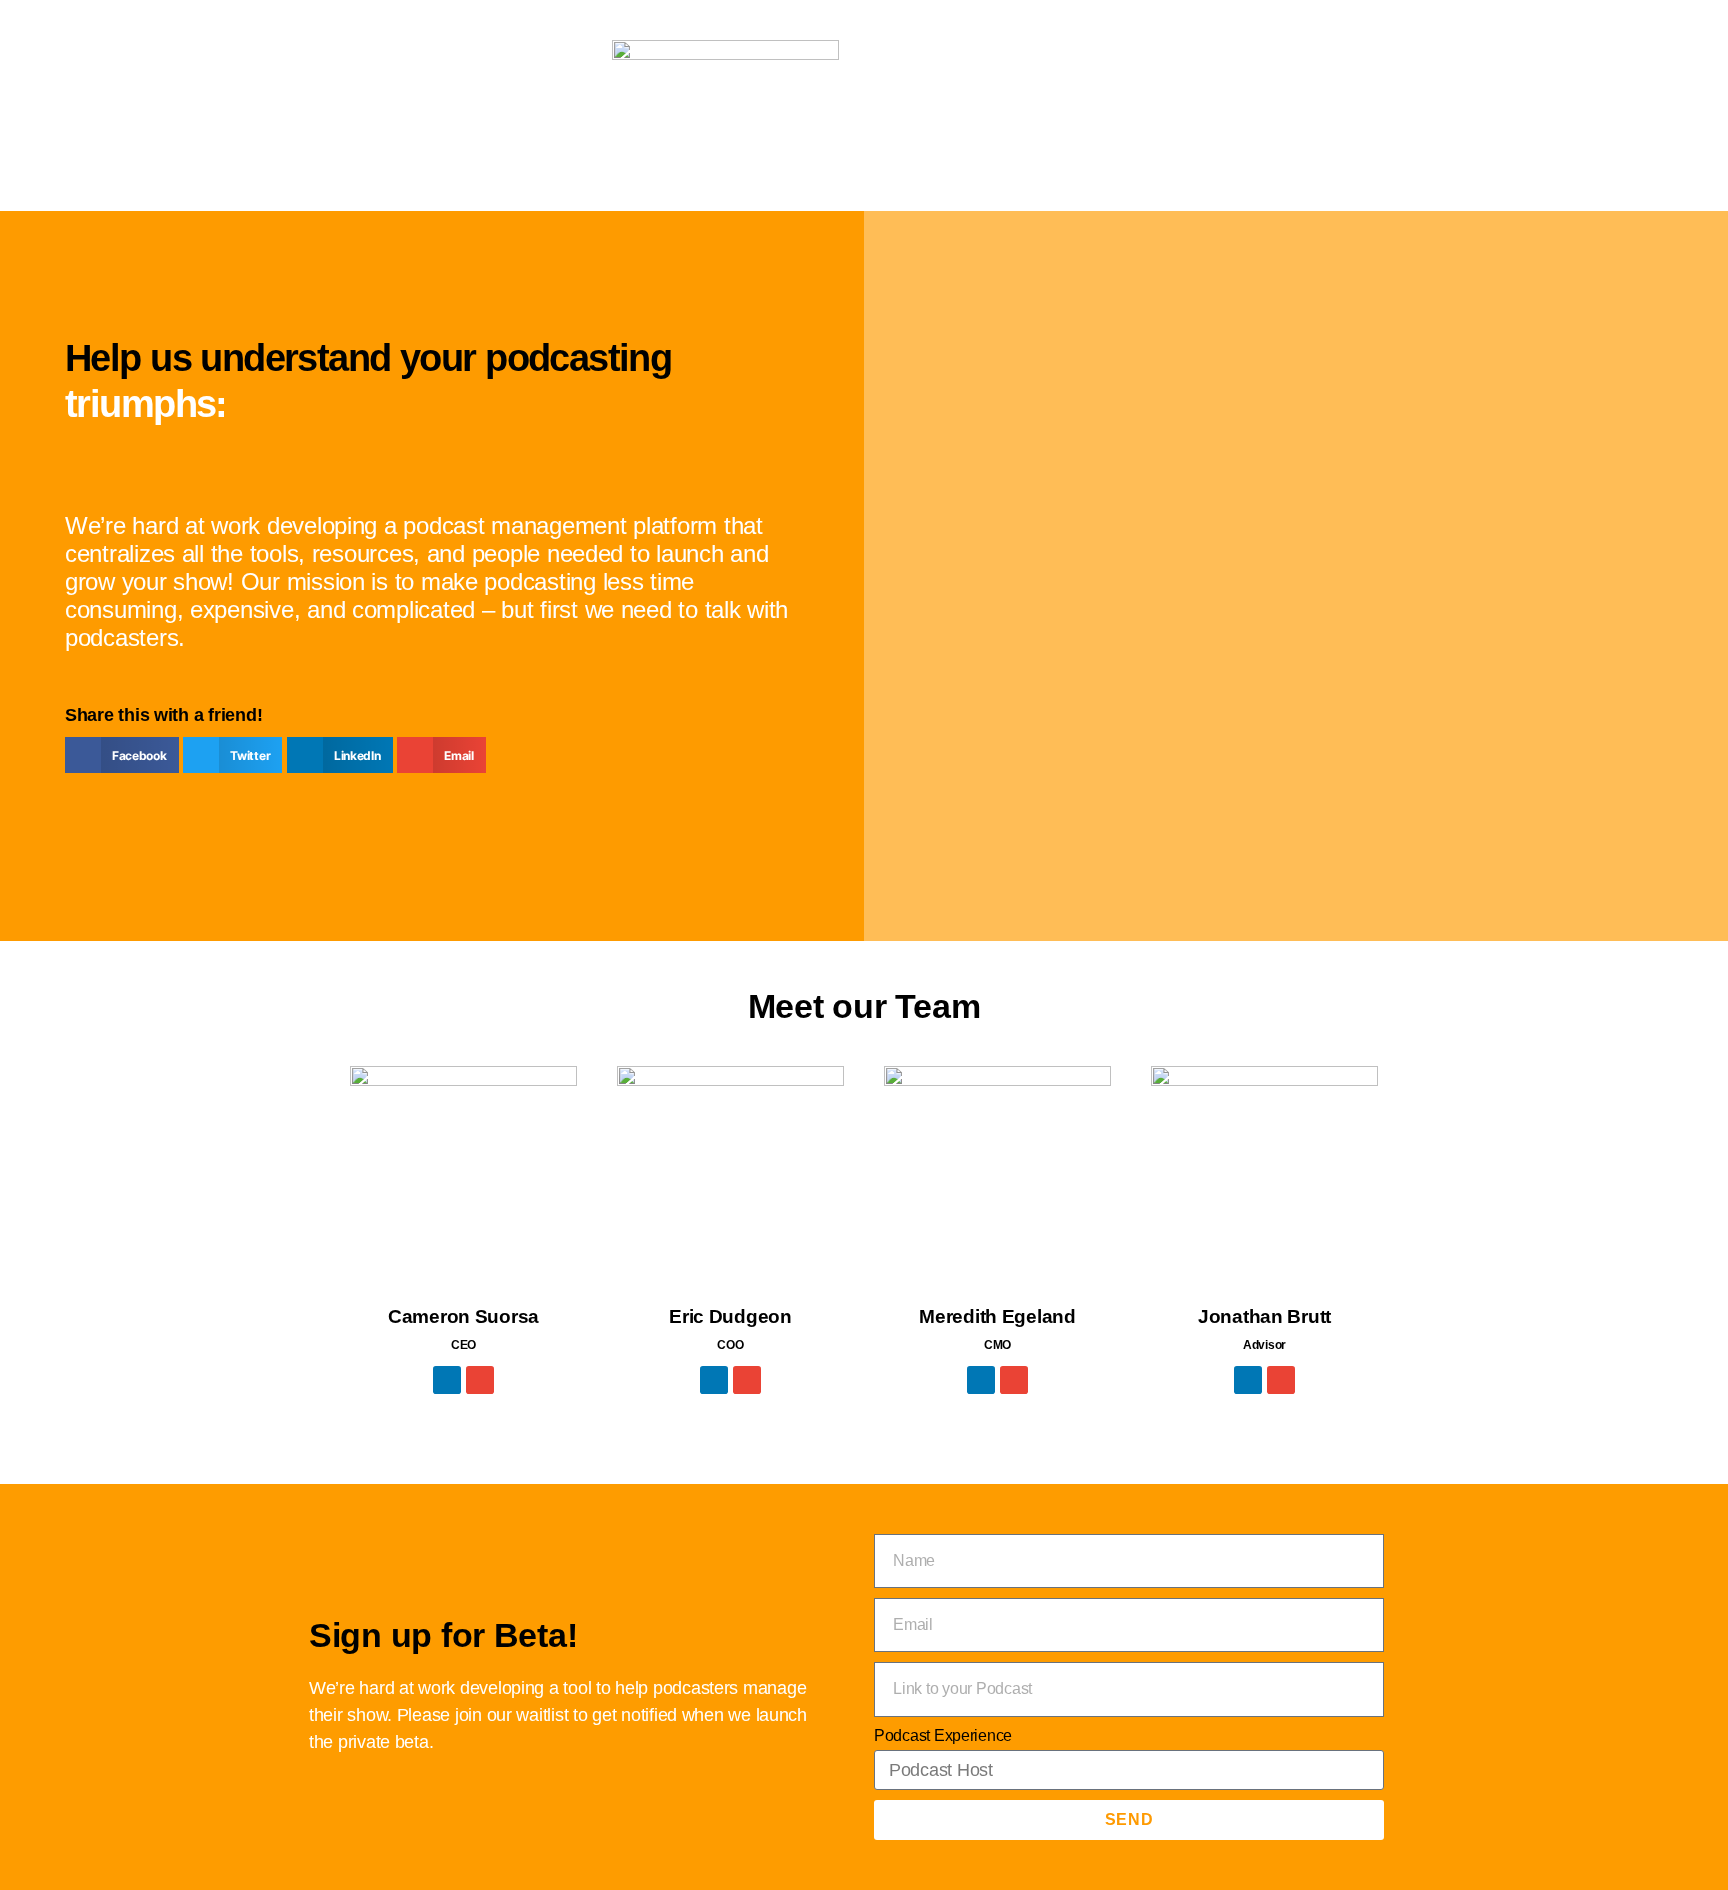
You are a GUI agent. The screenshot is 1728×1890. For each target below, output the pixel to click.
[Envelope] (480, 1380)
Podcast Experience (943, 1735)
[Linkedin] (447, 1380)
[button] (122, 755)
